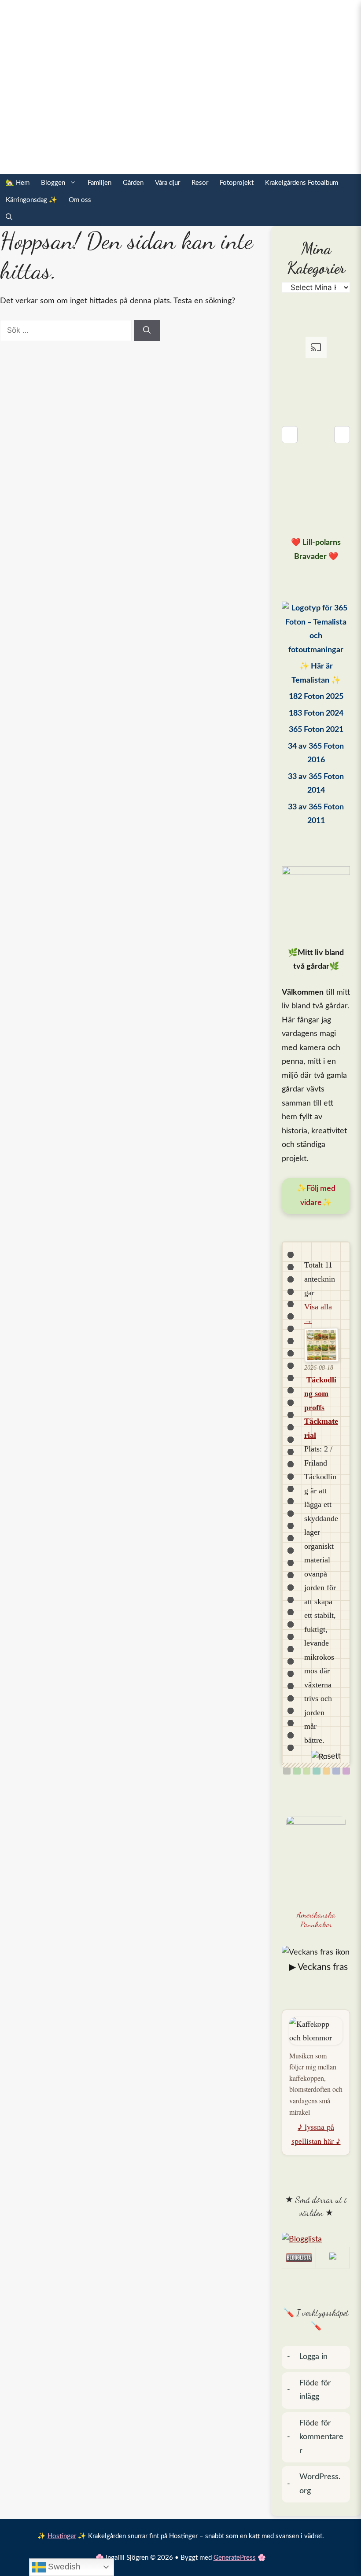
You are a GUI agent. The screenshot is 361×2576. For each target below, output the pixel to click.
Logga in (313, 2357)
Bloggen (53, 183)
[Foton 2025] (316, 629)
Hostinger (62, 2536)
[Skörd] (326, 1771)
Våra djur (168, 183)
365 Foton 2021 (316, 730)
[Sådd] (297, 1771)
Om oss (80, 200)
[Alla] (287, 1771)
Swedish (63, 2567)
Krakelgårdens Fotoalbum (302, 183)
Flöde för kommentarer (321, 2437)
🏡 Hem (18, 183)
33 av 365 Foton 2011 (316, 814)
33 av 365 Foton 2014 (316, 784)
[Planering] (336, 1771)
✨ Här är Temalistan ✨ (316, 673)
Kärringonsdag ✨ (31, 200)
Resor (200, 183)
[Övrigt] (346, 1771)
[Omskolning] (307, 1771)
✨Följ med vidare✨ (316, 1196)
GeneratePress (235, 2558)
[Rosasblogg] (316, 2240)
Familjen (99, 183)
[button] (9, 217)
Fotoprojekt (237, 183)
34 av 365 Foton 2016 (316, 753)
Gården (133, 183)
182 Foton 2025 (316, 697)
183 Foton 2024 (316, 713)
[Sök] (147, 331)
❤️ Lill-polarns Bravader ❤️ (316, 550)
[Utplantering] (316, 1771)
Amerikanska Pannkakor (316, 1920)
